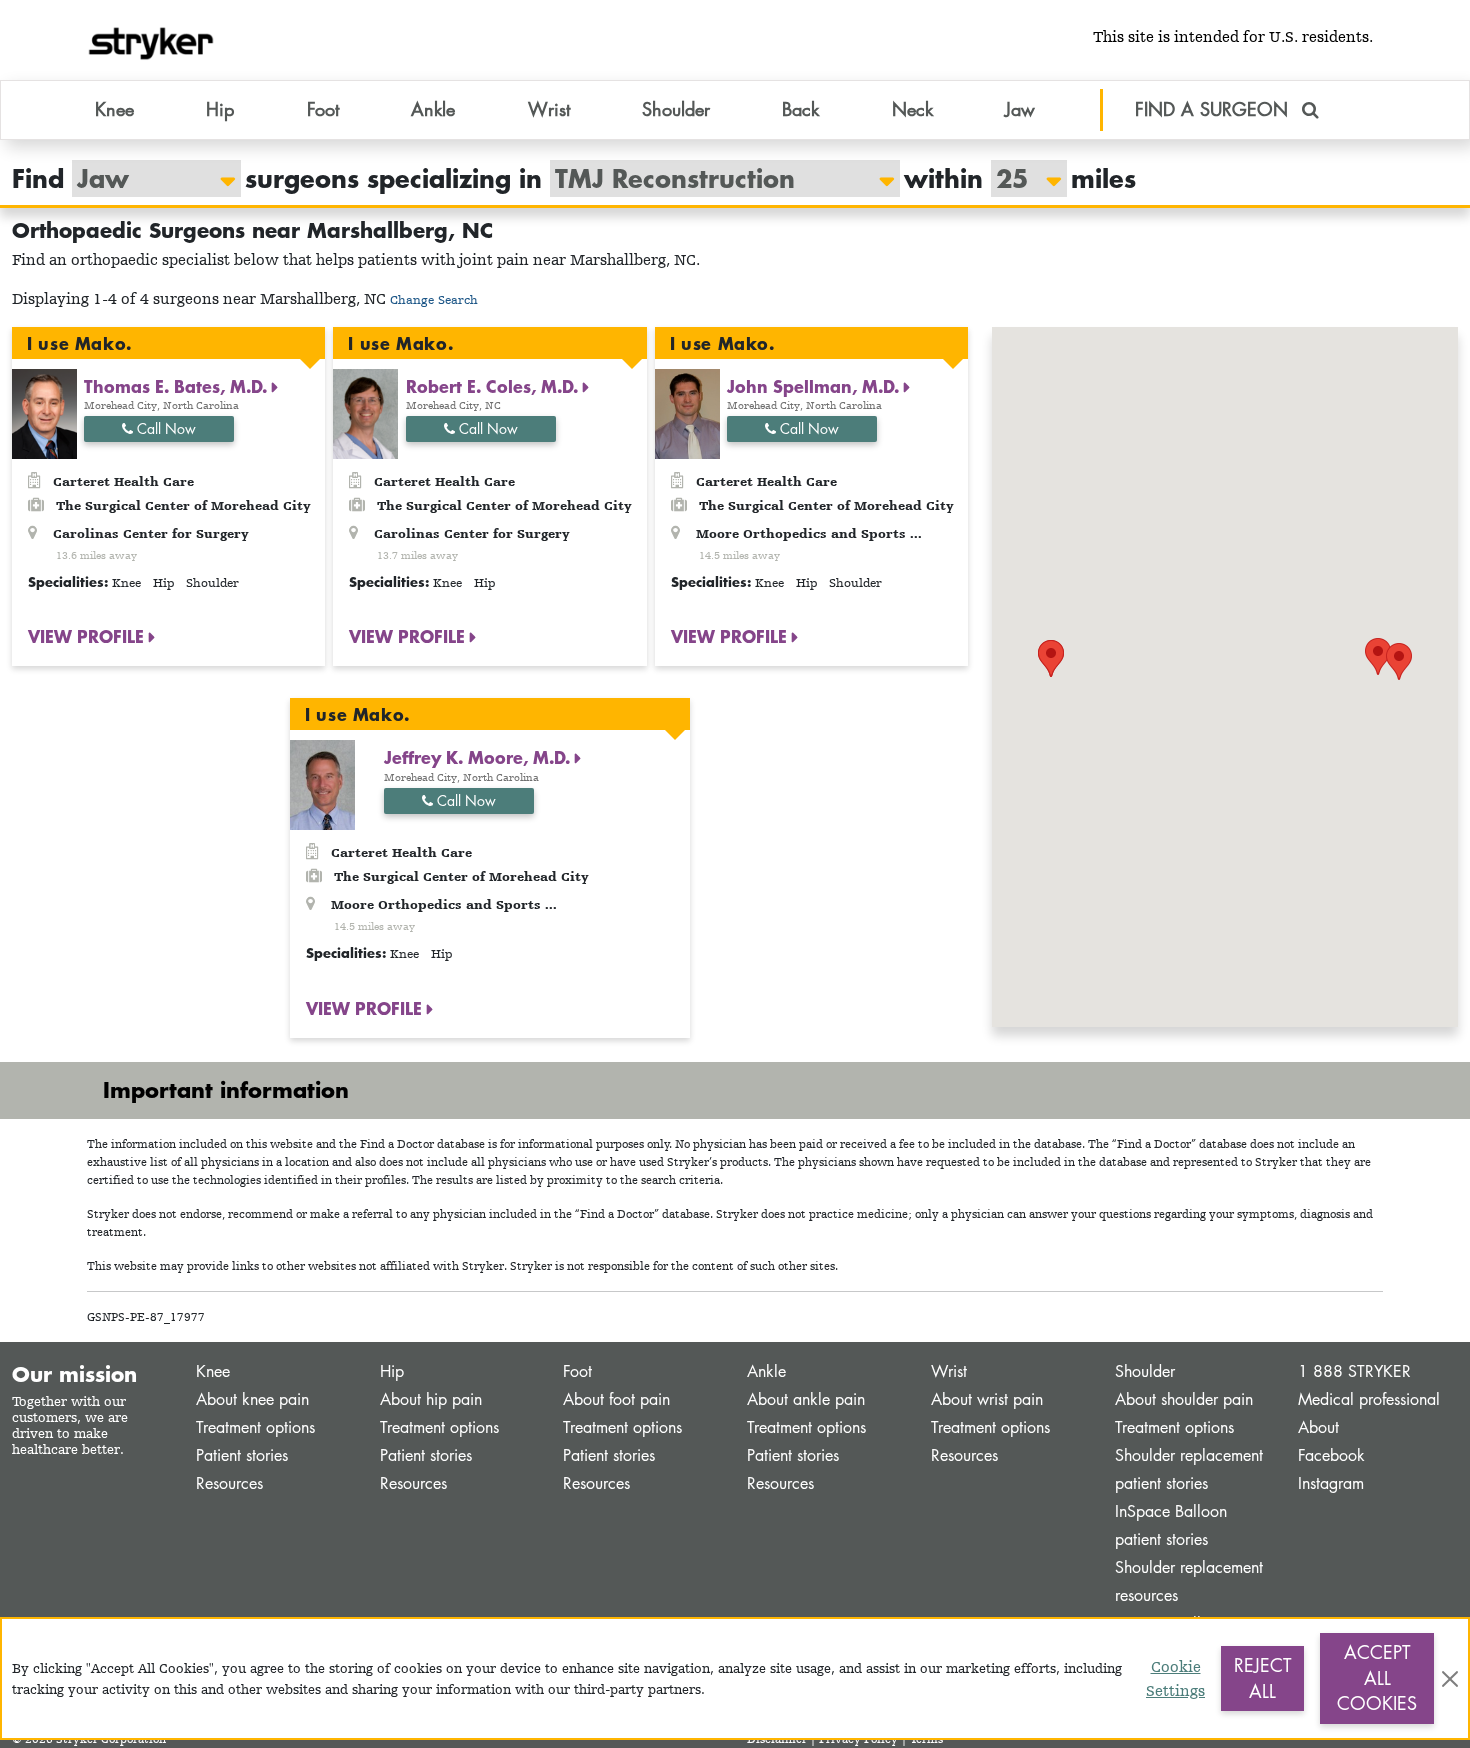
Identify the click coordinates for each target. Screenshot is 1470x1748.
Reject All (1262, 1678)
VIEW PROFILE (88, 636)
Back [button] (800, 109)
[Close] (1450, 1679)
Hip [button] (220, 109)
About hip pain (431, 1399)
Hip (392, 1371)
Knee (213, 1371)
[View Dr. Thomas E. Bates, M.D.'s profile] (44, 412)
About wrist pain (987, 1399)
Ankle (766, 1371)
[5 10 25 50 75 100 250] (1019, 178)
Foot (577, 1371)
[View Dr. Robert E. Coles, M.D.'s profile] (365, 412)
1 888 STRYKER (1354, 1371)
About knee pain (252, 1399)
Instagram (1331, 1483)
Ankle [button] (433, 109)
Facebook (1331, 1455)
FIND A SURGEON (1214, 109)
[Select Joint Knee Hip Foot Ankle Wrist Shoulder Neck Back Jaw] (146, 178)
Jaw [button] (1020, 109)
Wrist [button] (549, 109)
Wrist (949, 1371)
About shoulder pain (1184, 1399)
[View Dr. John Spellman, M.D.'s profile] (687, 412)
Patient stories (242, 1455)
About (1318, 1427)
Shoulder (1145, 1371)
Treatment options (255, 1427)
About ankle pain (806, 1399)
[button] (1399, 661)
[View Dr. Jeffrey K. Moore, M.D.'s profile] (322, 783)
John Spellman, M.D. (815, 386)
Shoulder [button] (676, 109)
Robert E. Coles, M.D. (494, 386)
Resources (229, 1483)
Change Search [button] (434, 299)
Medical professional (1369, 1399)
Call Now (164, 428)
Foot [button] (323, 109)
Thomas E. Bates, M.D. (178, 386)
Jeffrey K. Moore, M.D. (479, 757)
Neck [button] (912, 109)
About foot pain (616, 1399)
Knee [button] (114, 109)
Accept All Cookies (1377, 1677)
